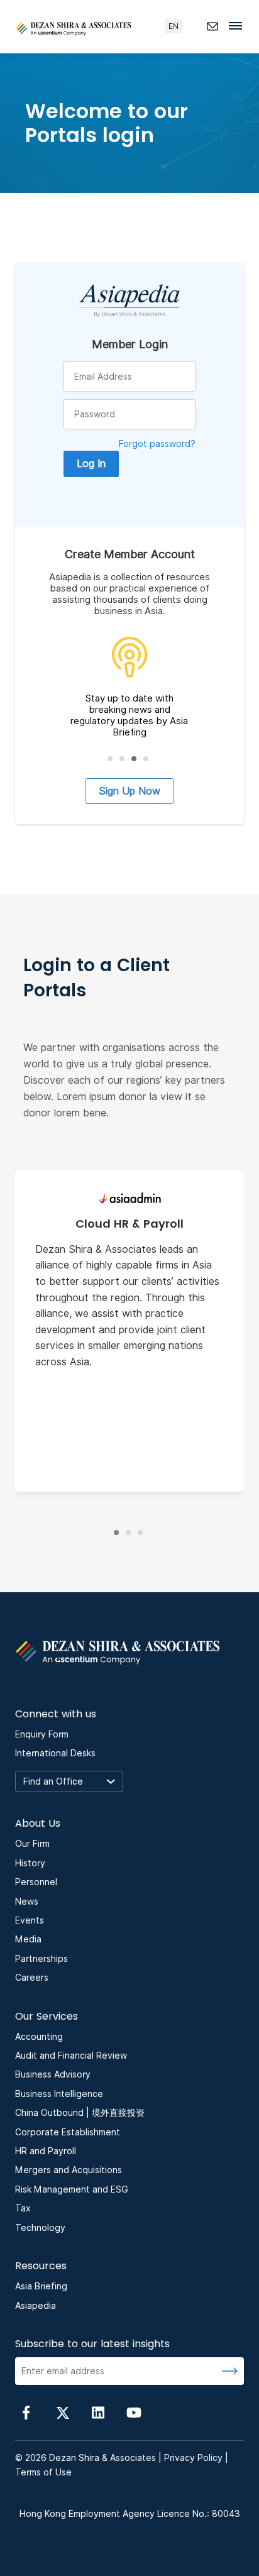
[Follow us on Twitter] (62, 2412)
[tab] (110, 759)
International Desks (55, 1753)
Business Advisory (53, 2074)
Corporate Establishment (68, 2132)
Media (28, 1939)
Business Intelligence (59, 2094)
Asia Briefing (41, 2286)
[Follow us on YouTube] (134, 2412)
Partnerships (41, 1959)
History (30, 1863)
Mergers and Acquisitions (69, 2170)
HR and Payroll (46, 2151)
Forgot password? (157, 444)
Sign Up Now (129, 791)
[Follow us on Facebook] (26, 2412)
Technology (40, 2228)
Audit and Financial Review (71, 2056)
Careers (32, 1978)
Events (30, 1920)
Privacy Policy (193, 2458)
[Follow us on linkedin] (98, 2412)
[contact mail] (212, 26)
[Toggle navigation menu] (239, 25)
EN (174, 26)
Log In (91, 464)
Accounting (39, 2037)
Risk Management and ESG (72, 2189)
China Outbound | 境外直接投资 (80, 2113)
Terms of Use (43, 2472)
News (27, 1902)
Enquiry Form (42, 1734)
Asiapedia (36, 2306)
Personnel (36, 1882)
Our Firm (32, 1844)
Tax (23, 2208)
